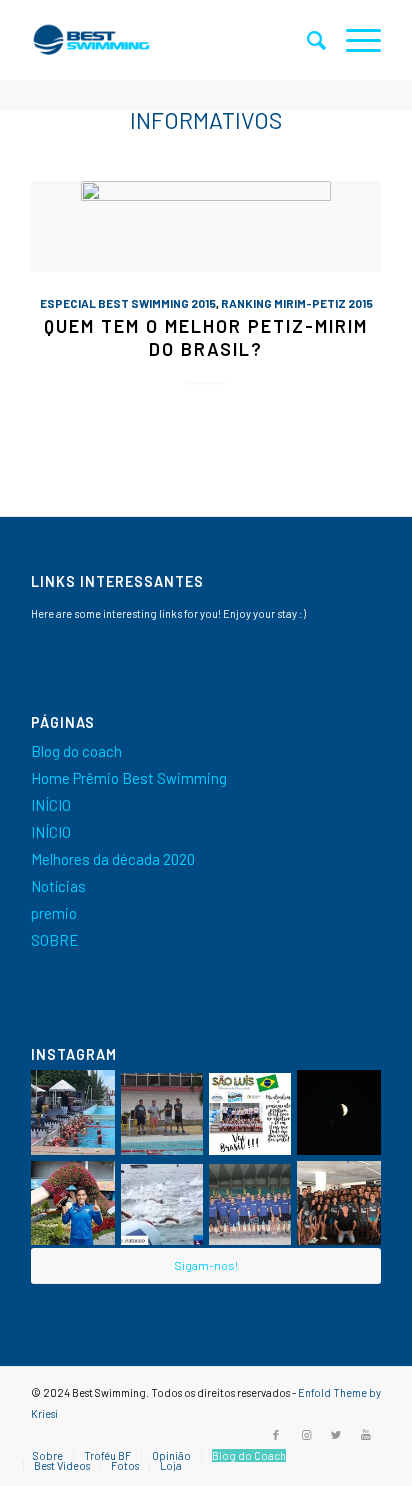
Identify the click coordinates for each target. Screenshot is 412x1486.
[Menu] (353, 40)
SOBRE (55, 940)
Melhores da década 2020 (113, 859)
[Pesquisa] (306, 40)
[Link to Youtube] (366, 1435)
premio (54, 913)
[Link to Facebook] (276, 1435)
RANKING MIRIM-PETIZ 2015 (297, 303)
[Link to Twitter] (336, 1435)
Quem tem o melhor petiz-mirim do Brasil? (206, 338)
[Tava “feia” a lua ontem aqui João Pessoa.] (339, 1112)
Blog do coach (76, 751)
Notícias (58, 886)
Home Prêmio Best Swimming (129, 778)
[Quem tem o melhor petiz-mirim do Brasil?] (206, 226)
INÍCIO (51, 805)
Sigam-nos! (206, 1265)
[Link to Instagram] (306, 1435)
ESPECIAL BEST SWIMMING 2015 (128, 303)
